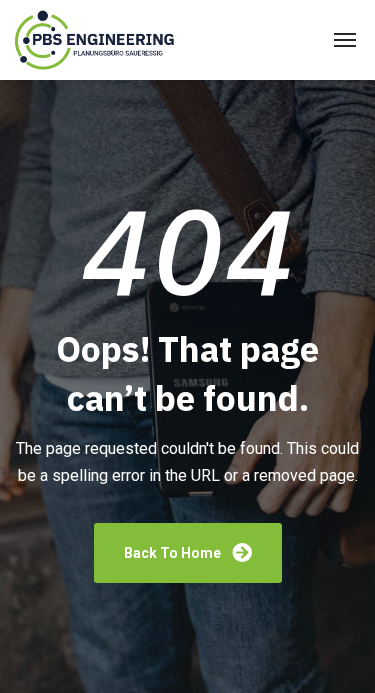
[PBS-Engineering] (97, 40)
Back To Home (174, 553)
